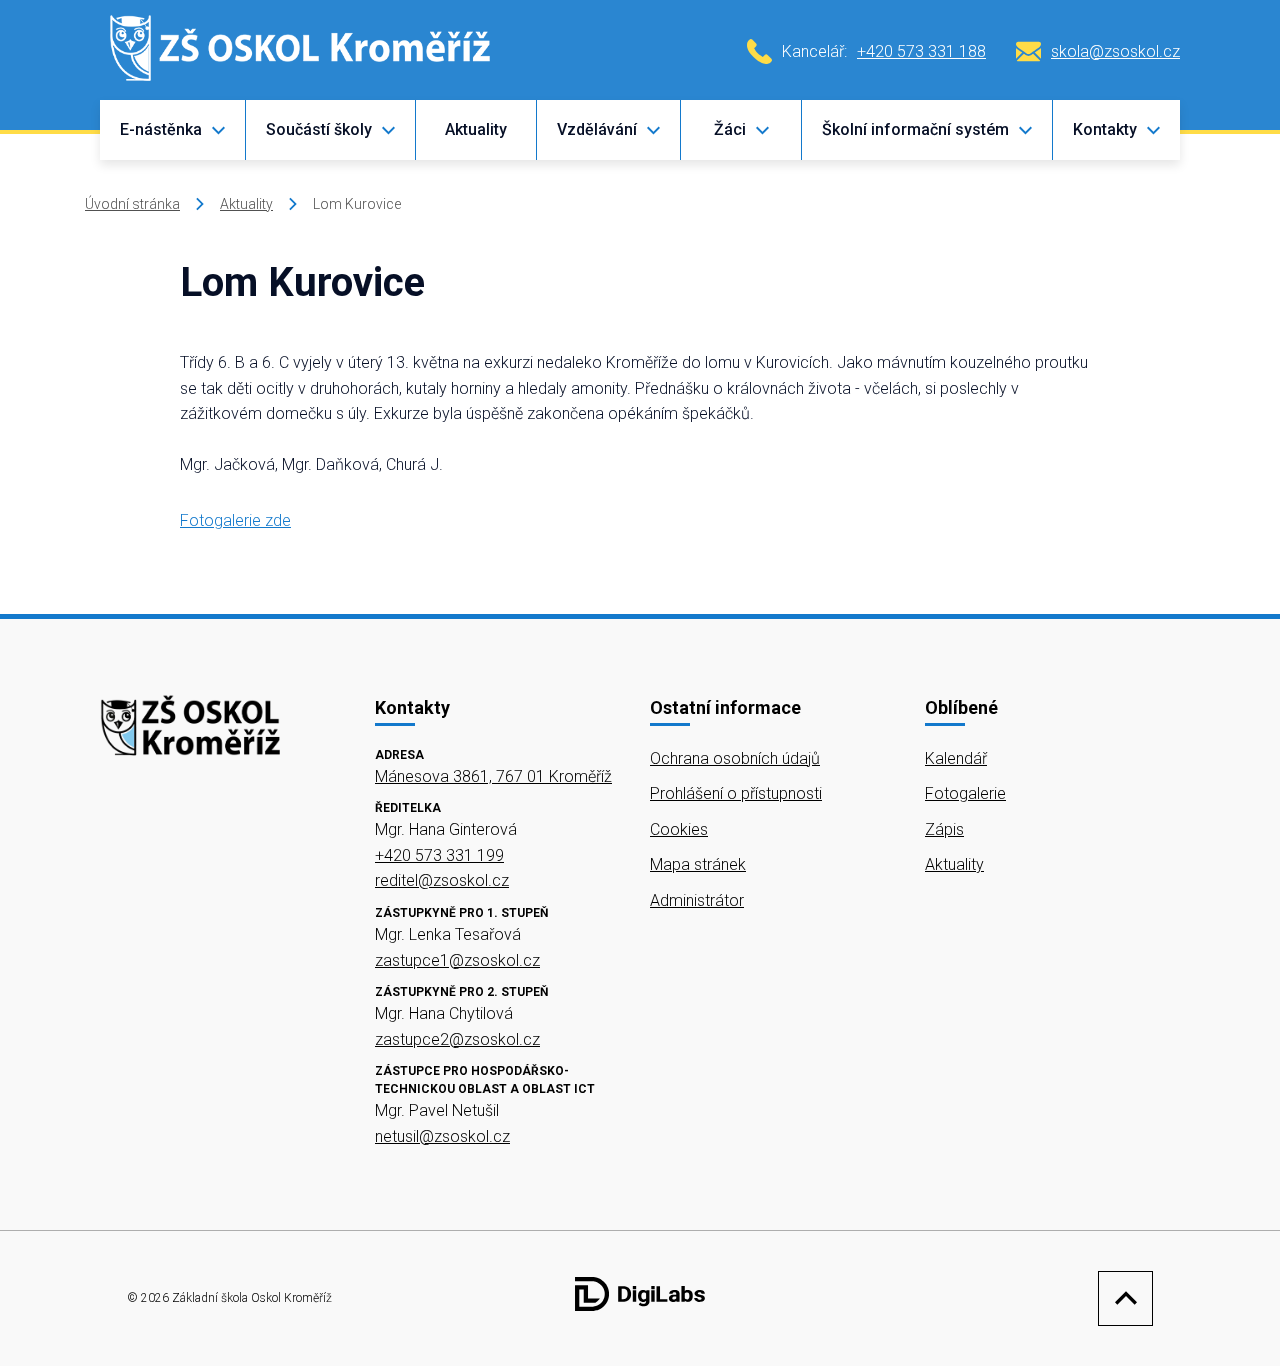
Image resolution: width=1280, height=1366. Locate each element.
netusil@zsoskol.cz (442, 1136)
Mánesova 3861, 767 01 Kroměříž (493, 776)
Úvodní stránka (132, 204)
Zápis (944, 829)
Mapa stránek (698, 864)
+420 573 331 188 (921, 51)
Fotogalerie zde (235, 520)
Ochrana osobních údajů (735, 758)
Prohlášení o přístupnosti (736, 793)
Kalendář (956, 758)
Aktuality (476, 129)
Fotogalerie (965, 793)
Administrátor (697, 900)
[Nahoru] (1120, 1298)
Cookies (679, 829)
